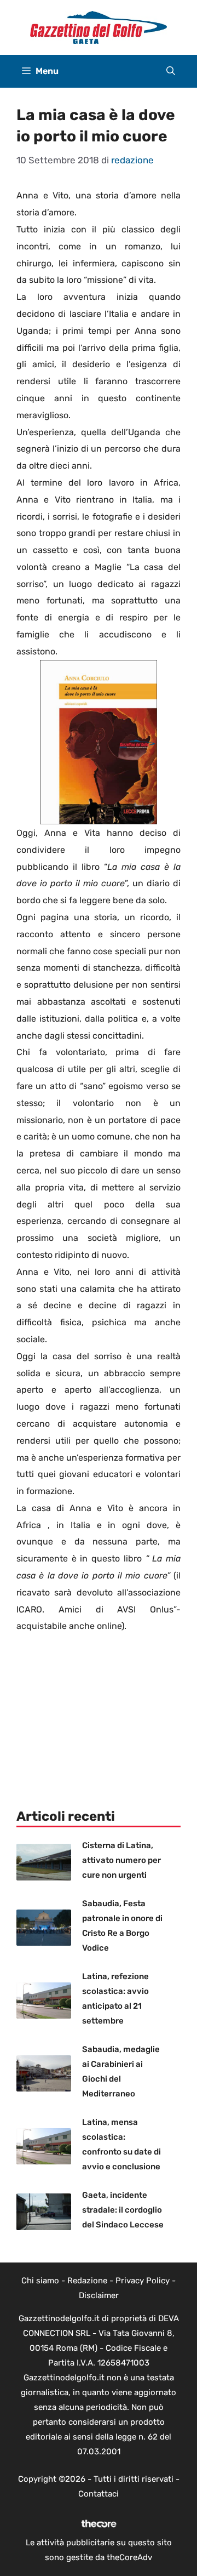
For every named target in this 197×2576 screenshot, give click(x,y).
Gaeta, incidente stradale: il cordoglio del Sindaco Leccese (123, 2210)
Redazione (87, 2281)
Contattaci (99, 2494)
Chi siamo (40, 2281)
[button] (171, 71)
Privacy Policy (143, 2281)
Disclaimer (99, 2295)
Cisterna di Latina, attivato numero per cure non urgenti (121, 1860)
